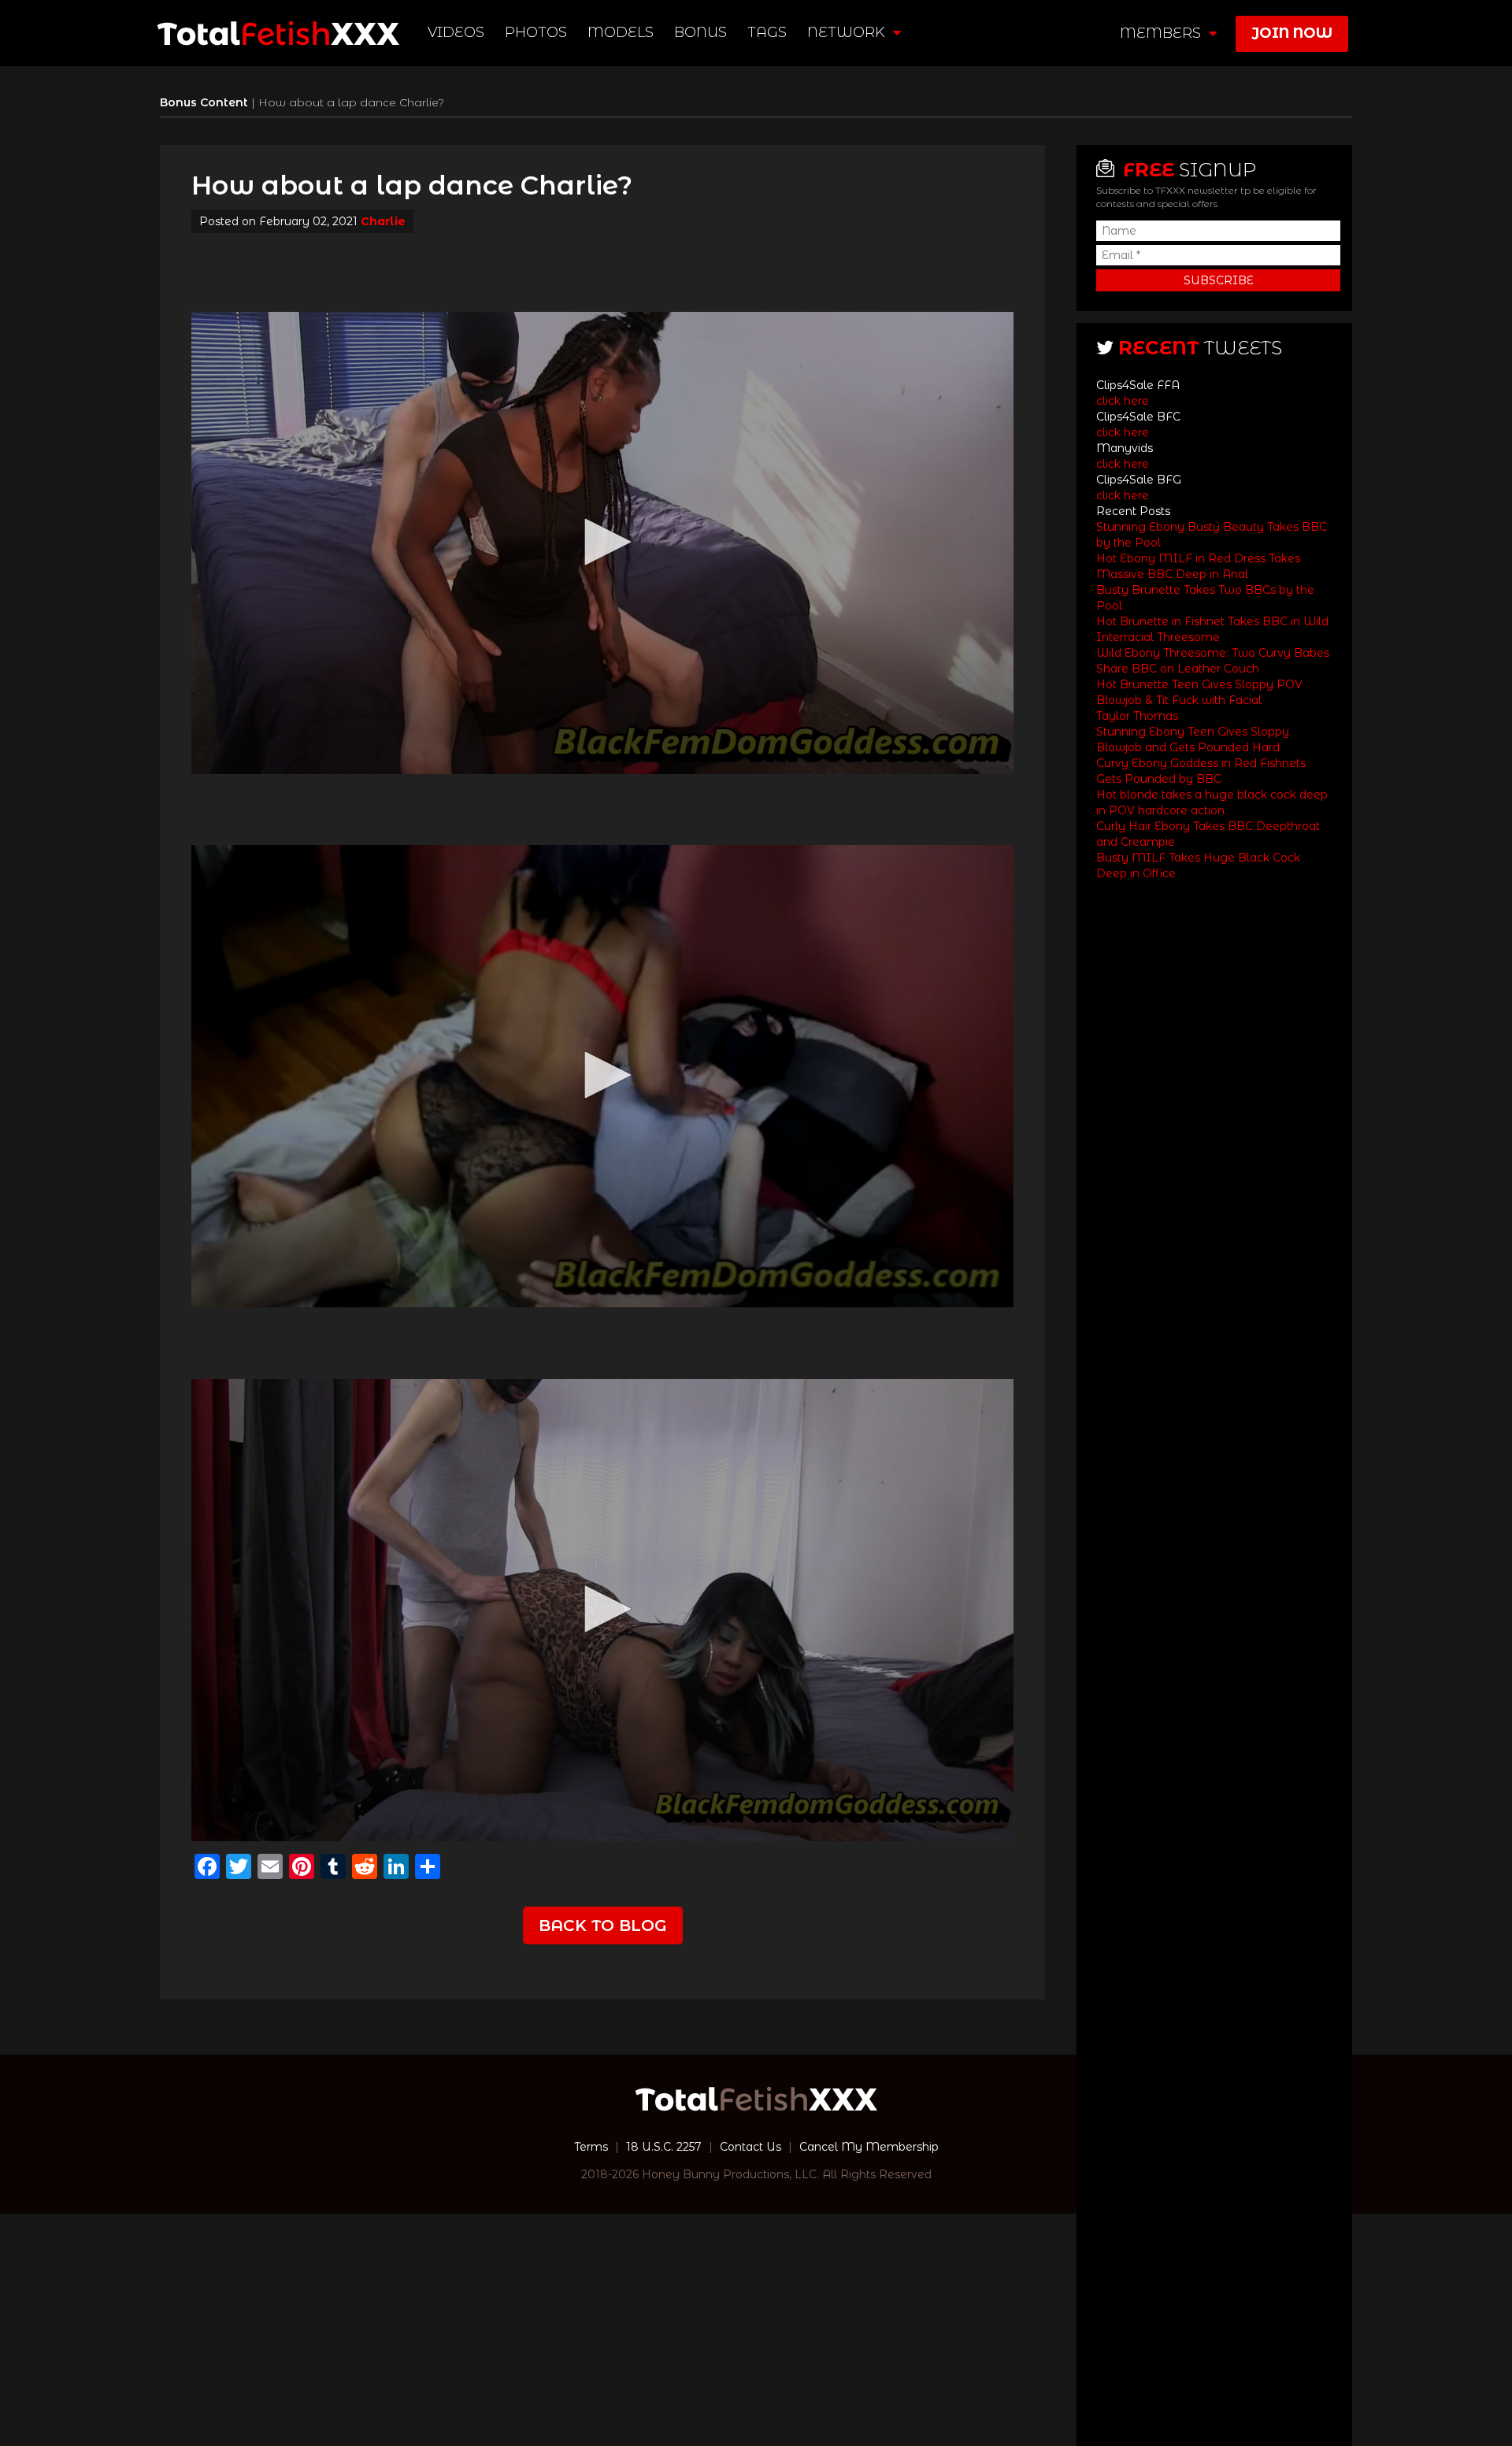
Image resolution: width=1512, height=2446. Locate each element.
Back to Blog (603, 1925)
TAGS (767, 32)
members (1162, 33)
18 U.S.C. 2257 (664, 2147)
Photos (536, 32)
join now (1292, 33)
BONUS (700, 32)
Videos (456, 32)
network (848, 32)
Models (621, 32)
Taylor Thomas (1137, 716)
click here (1123, 401)
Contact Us (750, 2147)
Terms (591, 2147)
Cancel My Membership (869, 2147)
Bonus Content (206, 102)
